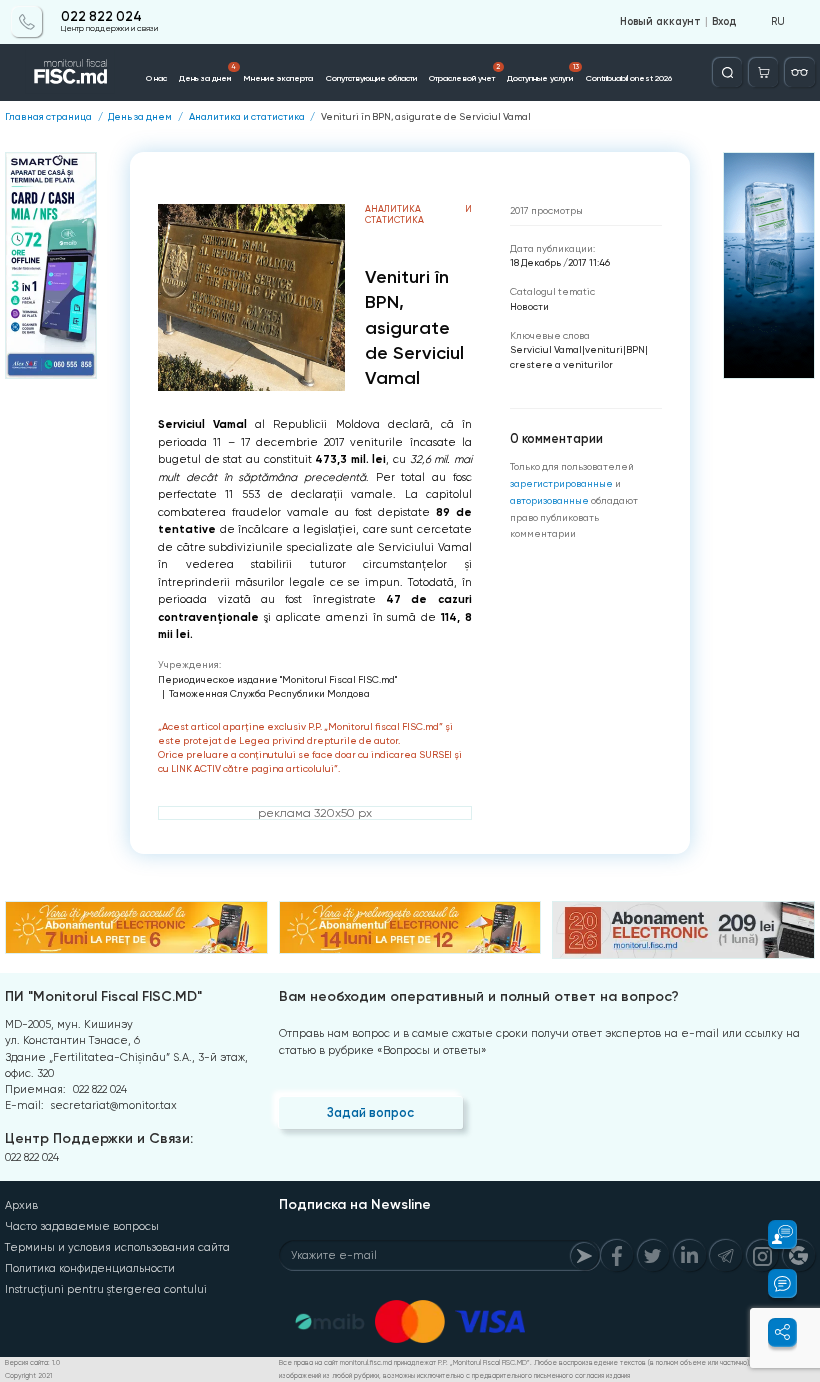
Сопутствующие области (371, 78)
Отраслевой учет (464, 73)
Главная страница (48, 117)
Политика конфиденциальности (90, 1268)
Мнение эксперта (278, 78)
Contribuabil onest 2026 (629, 78)
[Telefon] (26, 21)
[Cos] (763, 72)
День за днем (207, 73)
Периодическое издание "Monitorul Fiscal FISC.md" (277, 679)
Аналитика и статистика (247, 117)
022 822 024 (101, 17)
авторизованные (549, 500)
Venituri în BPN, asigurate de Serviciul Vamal (426, 117)
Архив (21, 1205)
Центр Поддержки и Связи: (99, 1138)
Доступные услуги (542, 73)
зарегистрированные (561, 483)
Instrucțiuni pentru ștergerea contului (106, 1289)
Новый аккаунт (660, 22)
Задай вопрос (370, 1112)
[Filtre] (799, 72)
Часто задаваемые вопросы (82, 1226)
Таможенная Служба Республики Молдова (269, 693)
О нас (156, 78)
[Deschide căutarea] (727, 72)
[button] (773, 1234)
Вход (724, 22)
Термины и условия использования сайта (117, 1247)
